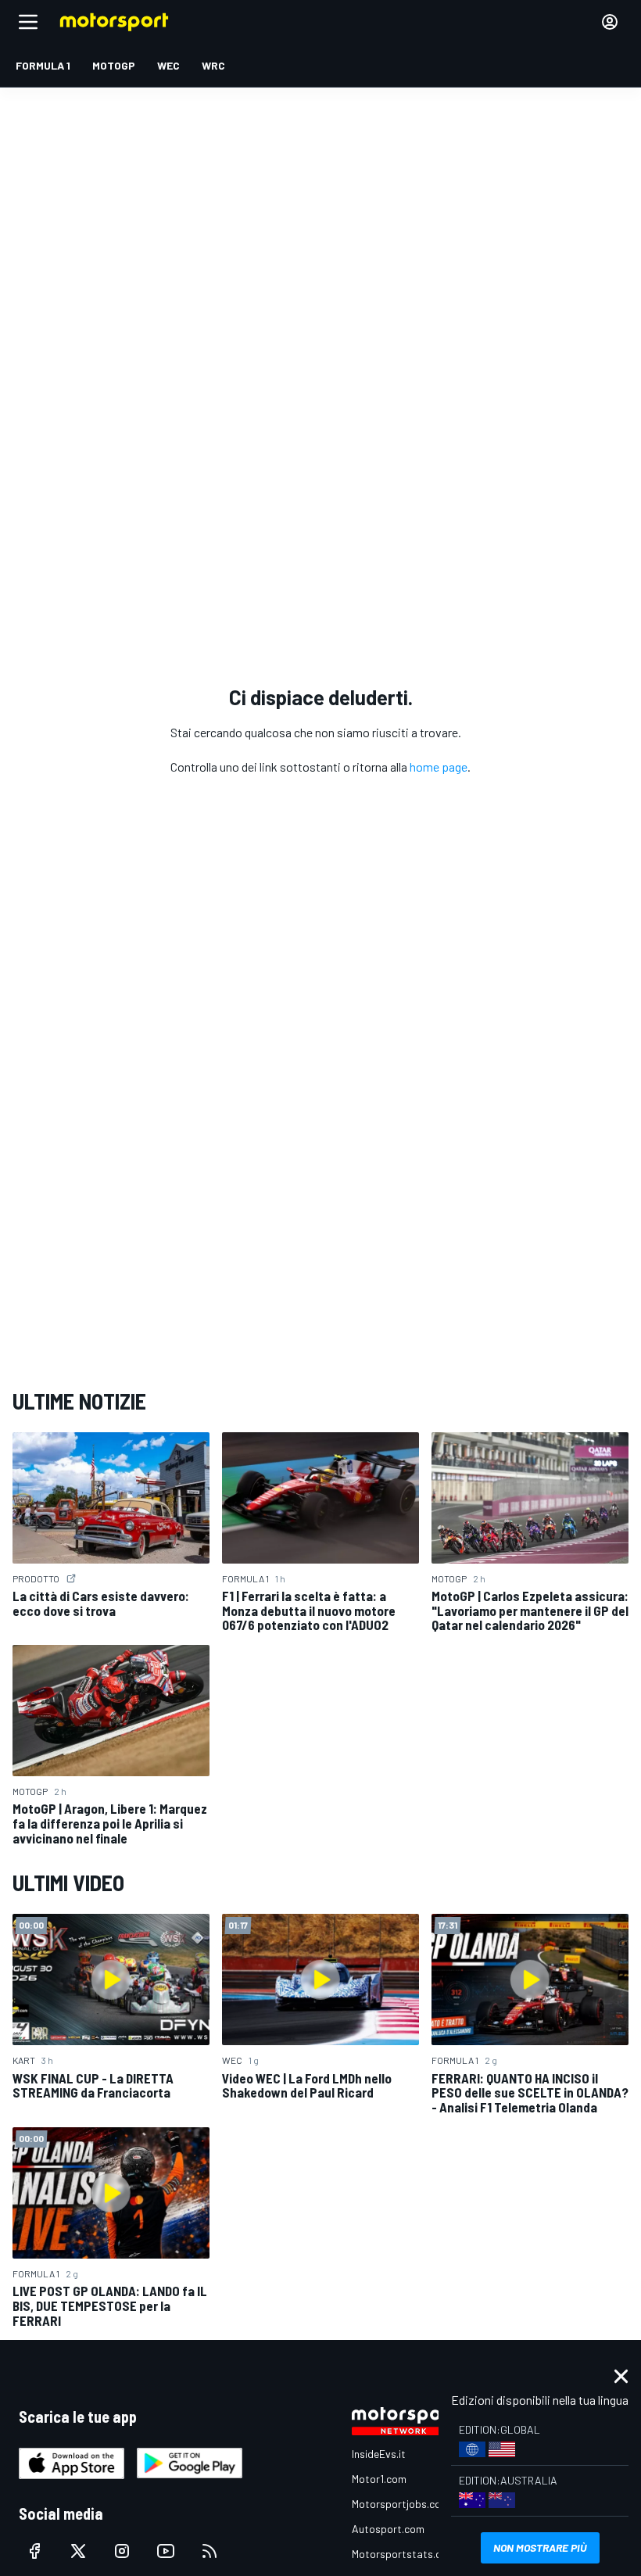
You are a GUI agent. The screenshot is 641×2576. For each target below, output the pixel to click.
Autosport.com (388, 2529)
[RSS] (209, 2551)
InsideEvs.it (379, 2454)
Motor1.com (379, 2479)
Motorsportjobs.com (401, 2504)
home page (439, 767)
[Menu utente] (610, 22)
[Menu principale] (28, 22)
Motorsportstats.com (404, 2554)
